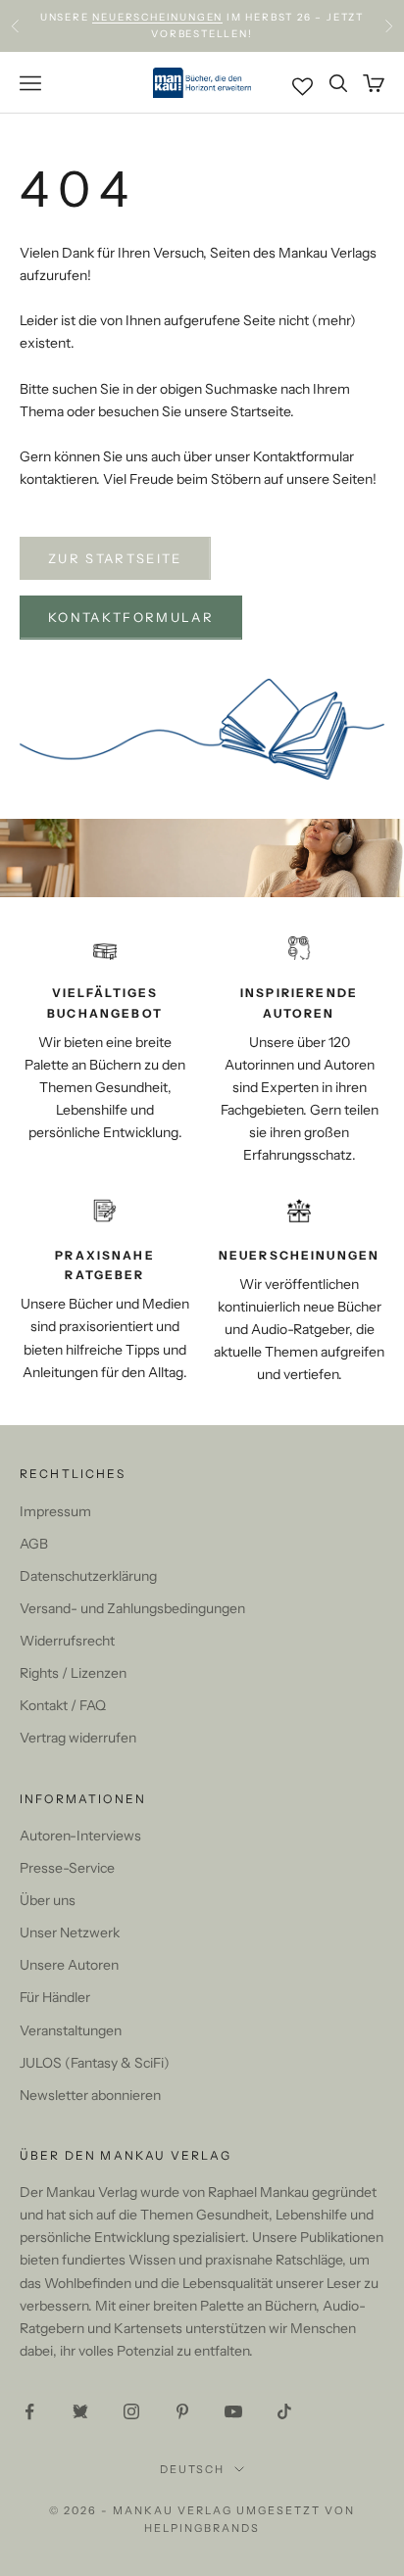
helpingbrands (202, 2528)
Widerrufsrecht (67, 1641)
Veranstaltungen (71, 2030)
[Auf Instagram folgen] (131, 2411)
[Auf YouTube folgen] (233, 2411)
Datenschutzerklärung (88, 1576)
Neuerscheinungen (157, 17)
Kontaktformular (131, 617)
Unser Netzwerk (70, 1932)
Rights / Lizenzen (73, 1673)
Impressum (55, 1511)
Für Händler (55, 1997)
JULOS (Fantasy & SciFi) (95, 2063)
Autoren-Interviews (80, 1836)
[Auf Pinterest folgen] (182, 2411)
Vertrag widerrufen (78, 1738)
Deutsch (193, 2469)
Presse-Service (67, 1868)
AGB (34, 1544)
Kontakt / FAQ (63, 1705)
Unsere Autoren (69, 1965)
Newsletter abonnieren (90, 2095)
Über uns (48, 1900)
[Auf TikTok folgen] (284, 2411)
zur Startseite (115, 558)
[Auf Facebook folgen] (29, 2411)
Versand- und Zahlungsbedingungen (132, 1608)
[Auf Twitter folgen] (80, 2411)
